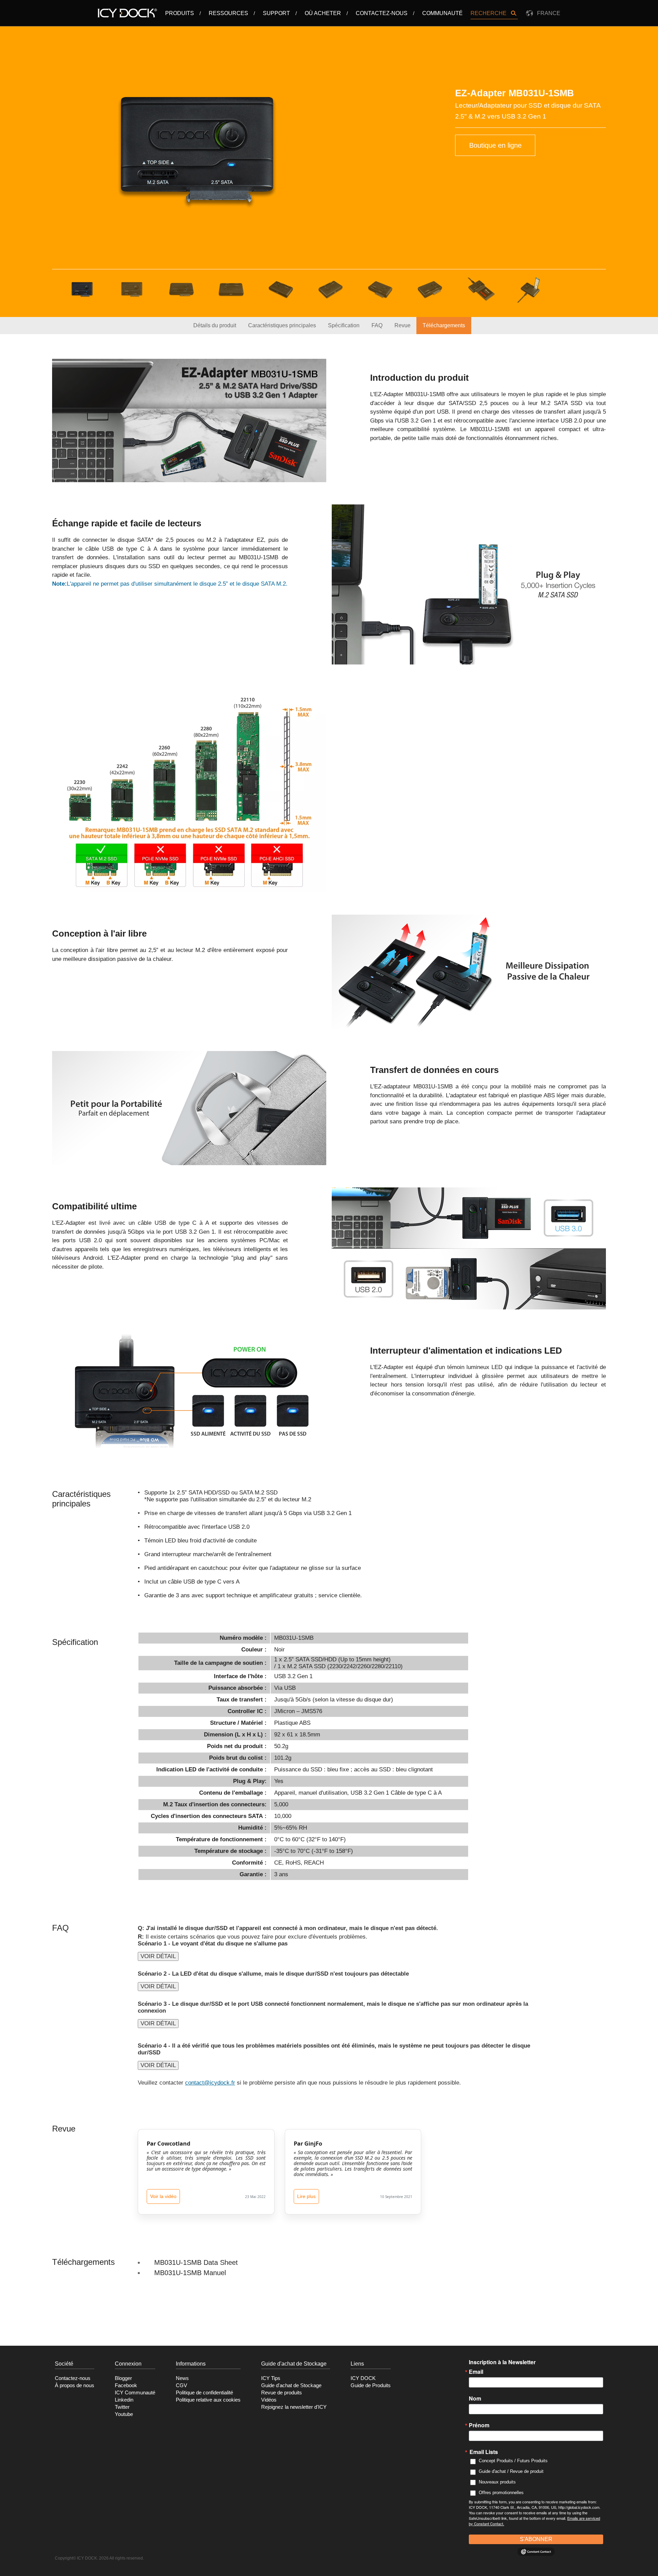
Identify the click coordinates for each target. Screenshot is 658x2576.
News (182, 2378)
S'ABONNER (536, 2539)
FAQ (377, 325)
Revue (403, 325)
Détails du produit (215, 325)
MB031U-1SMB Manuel (190, 2273)
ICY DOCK (363, 2378)
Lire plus (306, 2196)
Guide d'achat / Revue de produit (511, 2471)
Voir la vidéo (163, 2196)
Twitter (122, 2407)
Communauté (442, 13)
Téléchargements (444, 325)
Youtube (124, 2414)
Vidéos (269, 2400)
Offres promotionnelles (501, 2493)
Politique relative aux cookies (208, 2400)
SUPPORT (276, 13)
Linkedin (124, 2400)
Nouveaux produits (497, 2482)
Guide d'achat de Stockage (291, 2385)
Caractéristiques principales (282, 325)
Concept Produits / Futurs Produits (513, 2461)
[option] (197, 150)
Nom (475, 2398)
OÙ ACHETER (323, 13)
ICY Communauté (135, 2393)
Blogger (123, 2378)
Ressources (228, 13)
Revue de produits (282, 2393)
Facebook (126, 2385)
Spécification (344, 325)
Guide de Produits (371, 2385)
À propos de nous (75, 2385)
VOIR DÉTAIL (158, 1956)
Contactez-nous (382, 13)
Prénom (479, 2425)
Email (476, 2372)
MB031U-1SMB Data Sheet (196, 2262)
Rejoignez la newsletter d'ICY (294, 2407)
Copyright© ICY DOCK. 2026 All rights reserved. (99, 2558)
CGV (181, 2385)
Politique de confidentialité (204, 2393)
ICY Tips (271, 2378)
